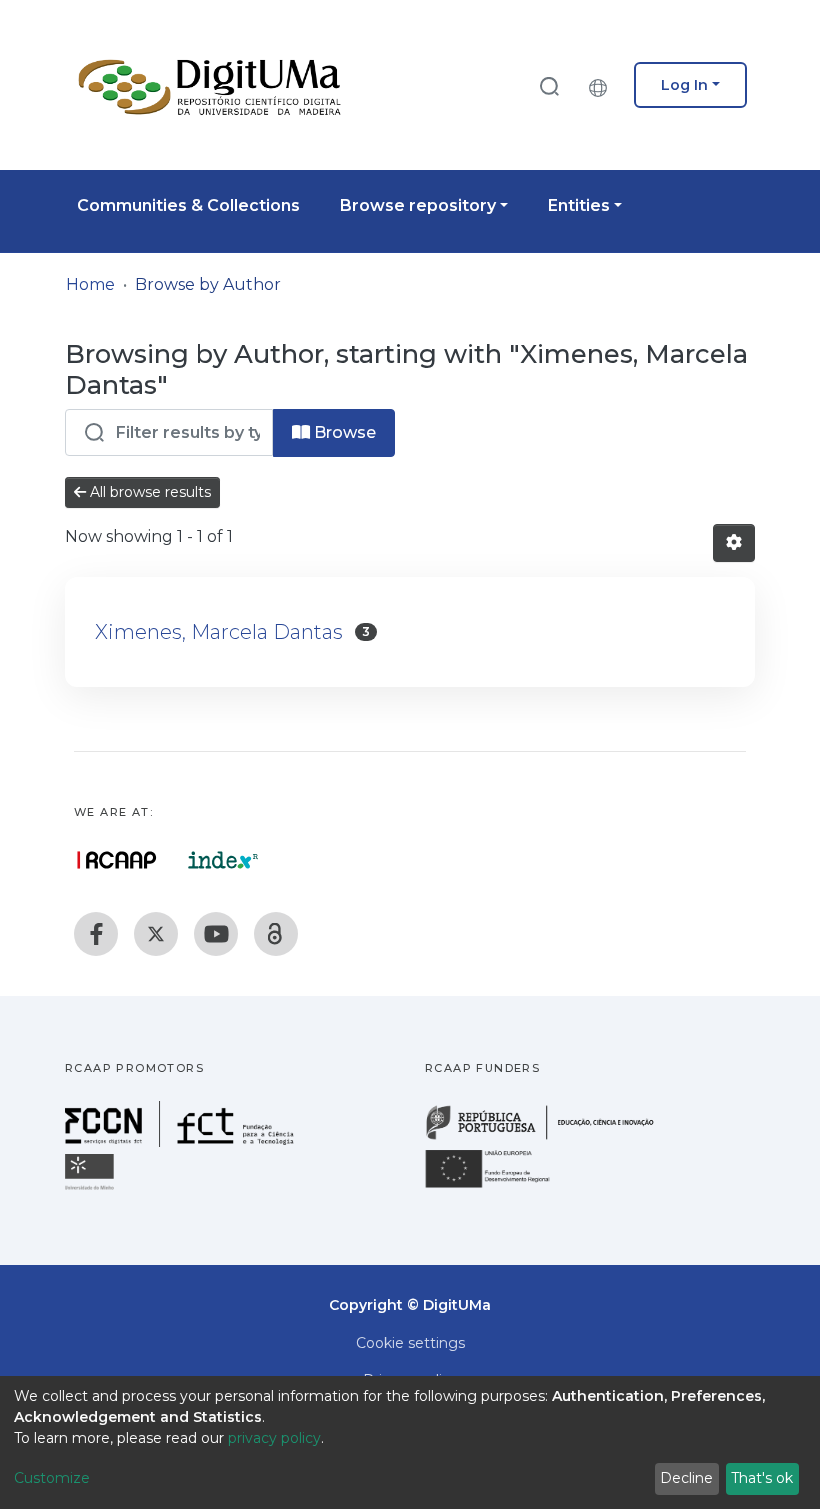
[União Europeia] (499, 1186)
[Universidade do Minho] (92, 1188)
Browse (343, 432)
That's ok (762, 1478)
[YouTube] (216, 934)
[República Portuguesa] (550, 1137)
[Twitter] (156, 934)
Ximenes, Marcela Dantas (219, 632)
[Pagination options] (734, 543)
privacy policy (274, 1438)
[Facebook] (96, 934)
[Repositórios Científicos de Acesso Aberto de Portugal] (117, 860)
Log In (684, 85)
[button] (603, 85)
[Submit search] (549, 85)
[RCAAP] (276, 934)
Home (90, 284)
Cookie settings (410, 1343)
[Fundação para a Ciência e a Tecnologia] (182, 1141)
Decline (686, 1478)
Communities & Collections (188, 205)
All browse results (148, 492)
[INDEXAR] (223, 860)
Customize (52, 1478)
